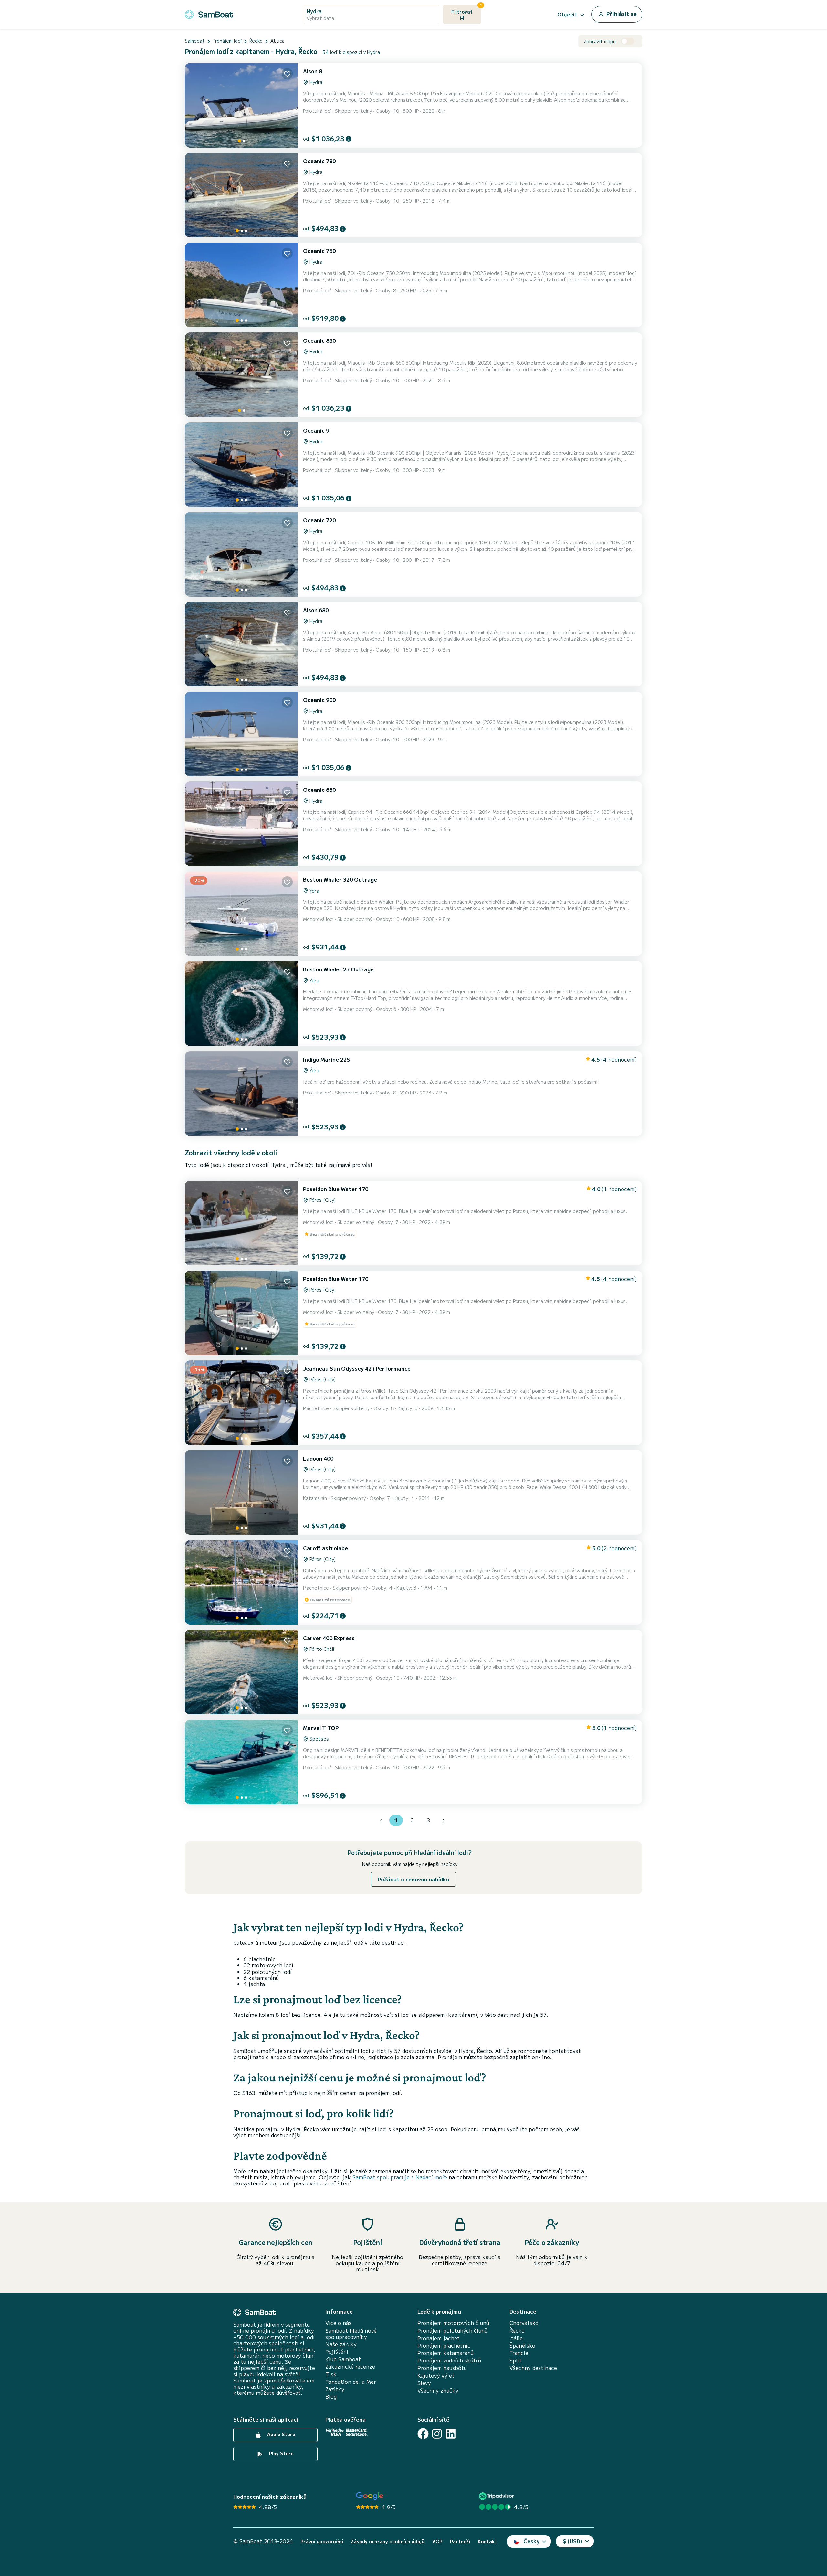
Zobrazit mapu (600, 42)
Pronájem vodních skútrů (449, 2360)
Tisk (331, 2374)
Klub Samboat (343, 2359)
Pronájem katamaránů (445, 2353)
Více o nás (338, 2323)
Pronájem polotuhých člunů (452, 2331)
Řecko (517, 2331)
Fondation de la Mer (351, 2382)
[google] (370, 2496)
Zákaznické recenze (350, 2367)
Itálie (516, 2338)
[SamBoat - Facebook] (423, 2434)
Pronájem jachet (439, 2338)
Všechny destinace (533, 2368)
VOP (437, 2542)
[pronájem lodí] (209, 13)
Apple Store (281, 2434)
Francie (519, 2353)
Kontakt (487, 2542)
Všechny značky (438, 2390)
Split (516, 2360)
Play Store (281, 2453)
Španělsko (522, 2346)
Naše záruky (341, 2344)
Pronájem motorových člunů (453, 2323)
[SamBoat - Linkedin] (451, 2434)
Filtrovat (466, 10)
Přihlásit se (621, 14)
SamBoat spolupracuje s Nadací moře (400, 2177)
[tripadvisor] (497, 2496)
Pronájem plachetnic (444, 2346)
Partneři (460, 2542)
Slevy (424, 2383)
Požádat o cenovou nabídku (413, 1879)
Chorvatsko (524, 2323)
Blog (331, 2397)
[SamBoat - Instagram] (437, 2434)
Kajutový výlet (436, 2376)
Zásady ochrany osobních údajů (388, 2542)
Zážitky (335, 2389)
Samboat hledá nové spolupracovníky (351, 2334)
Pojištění (337, 2352)
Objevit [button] (567, 14)
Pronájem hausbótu (442, 2368)
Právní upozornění (322, 2542)
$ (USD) (573, 2541)
